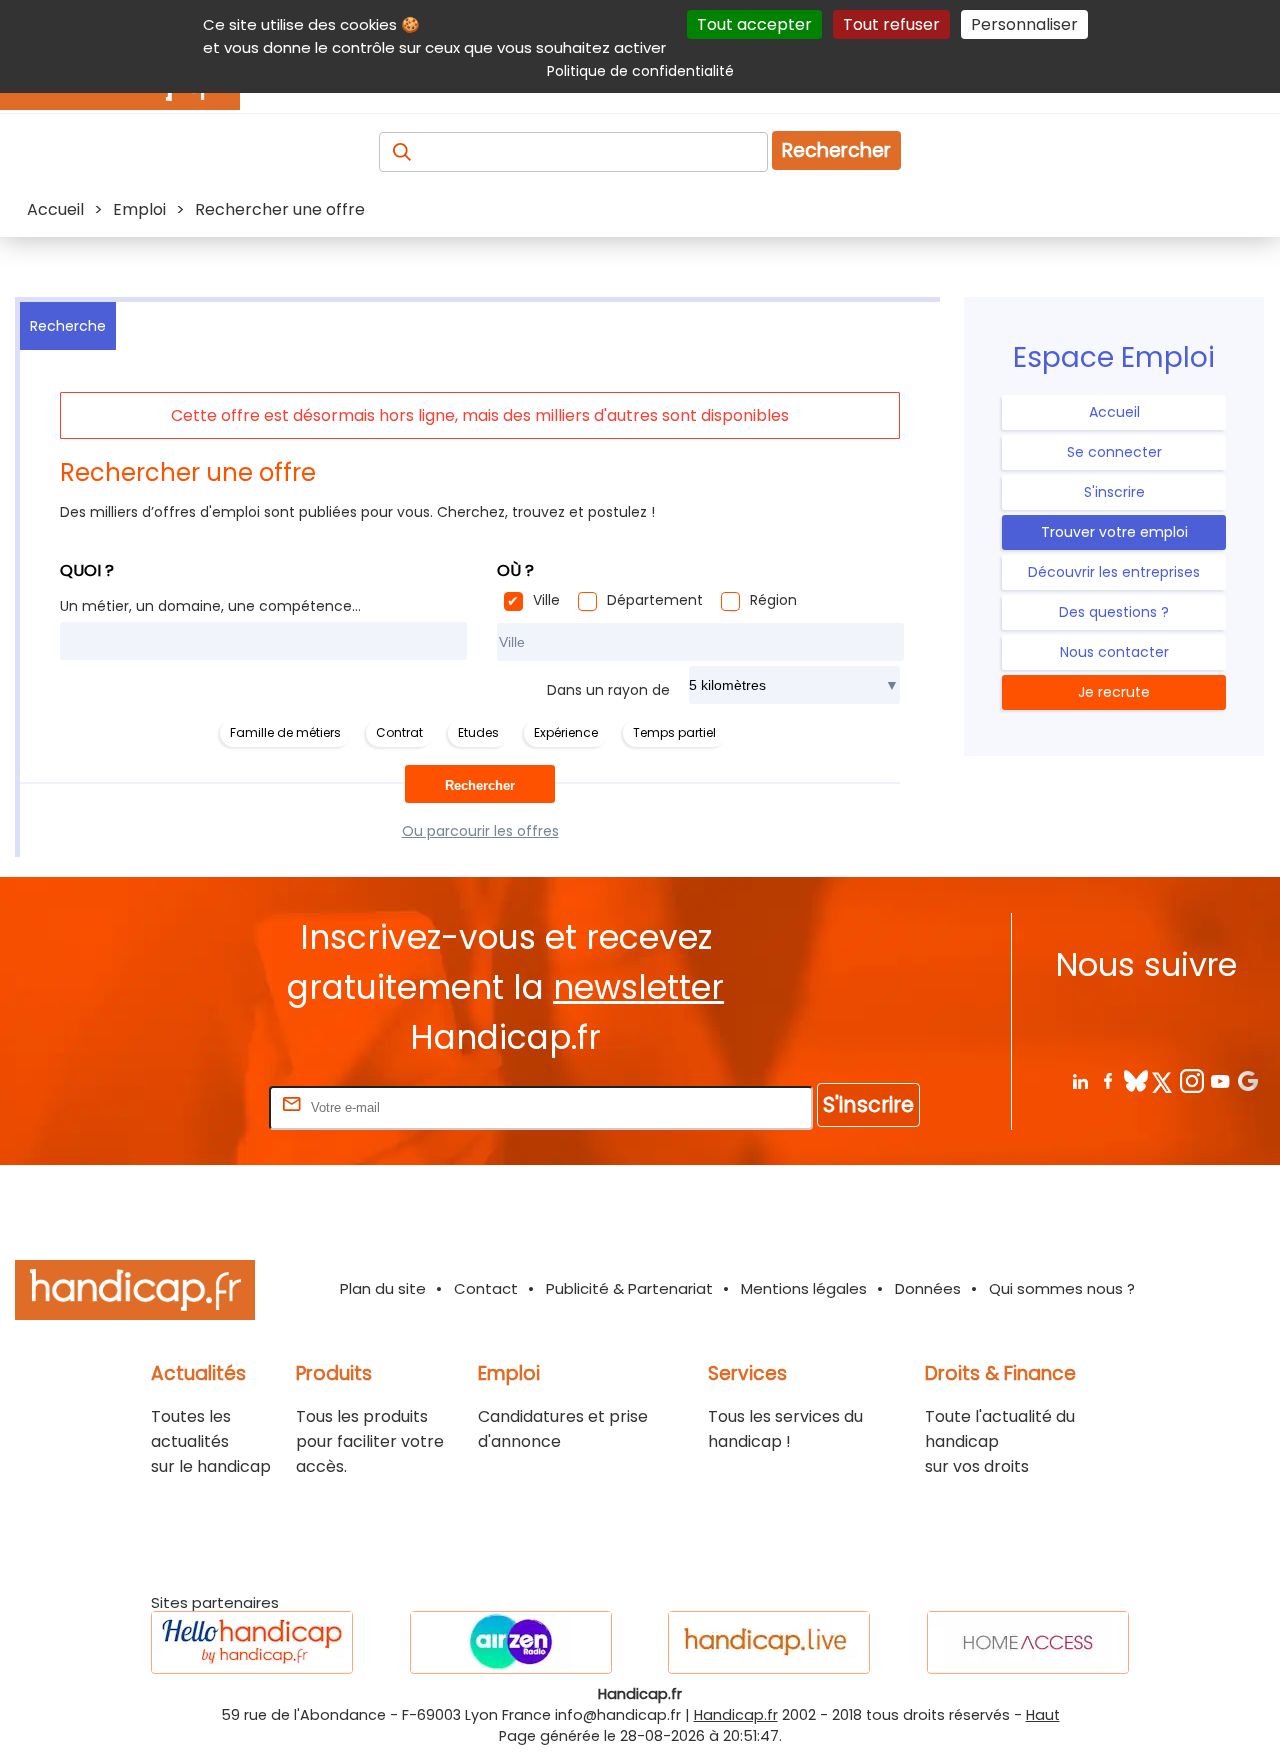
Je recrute (1114, 692)
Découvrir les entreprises (1114, 572)
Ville (546, 600)
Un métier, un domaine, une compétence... (210, 606)
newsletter (638, 987)
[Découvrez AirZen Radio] (511, 1642)
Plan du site (383, 1288)
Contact (486, 1288)
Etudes (478, 732)
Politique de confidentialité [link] (640, 71)
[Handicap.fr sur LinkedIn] (1079, 1080)
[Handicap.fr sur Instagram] (1191, 1080)
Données (928, 1288)
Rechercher (836, 150)
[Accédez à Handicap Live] (769, 1642)
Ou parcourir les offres (480, 831)
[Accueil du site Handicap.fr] (135, 1293)
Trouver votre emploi (1114, 532)
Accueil (1114, 412)
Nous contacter (1114, 652)
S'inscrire (1114, 492)
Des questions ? (1114, 612)
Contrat (399, 732)
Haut (1043, 1715)
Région (773, 600)
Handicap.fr (736, 1715)
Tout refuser (891, 24)
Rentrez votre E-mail (185, 1106)
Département (655, 600)
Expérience (566, 732)
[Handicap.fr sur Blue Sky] (1135, 1080)
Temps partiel (674, 732)
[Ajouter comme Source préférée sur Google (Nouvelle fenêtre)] (1247, 1080)
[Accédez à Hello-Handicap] (252, 1642)
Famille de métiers (285, 732)
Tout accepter (754, 24)
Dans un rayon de (608, 690)
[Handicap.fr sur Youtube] (1219, 1080)
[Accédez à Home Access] (1028, 1642)
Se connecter (1114, 452)
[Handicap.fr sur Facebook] (1107, 1080)
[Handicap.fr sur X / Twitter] (1163, 1080)
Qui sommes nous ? (1062, 1288)
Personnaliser (1024, 24)
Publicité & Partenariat (629, 1288)
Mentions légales (804, 1288)
